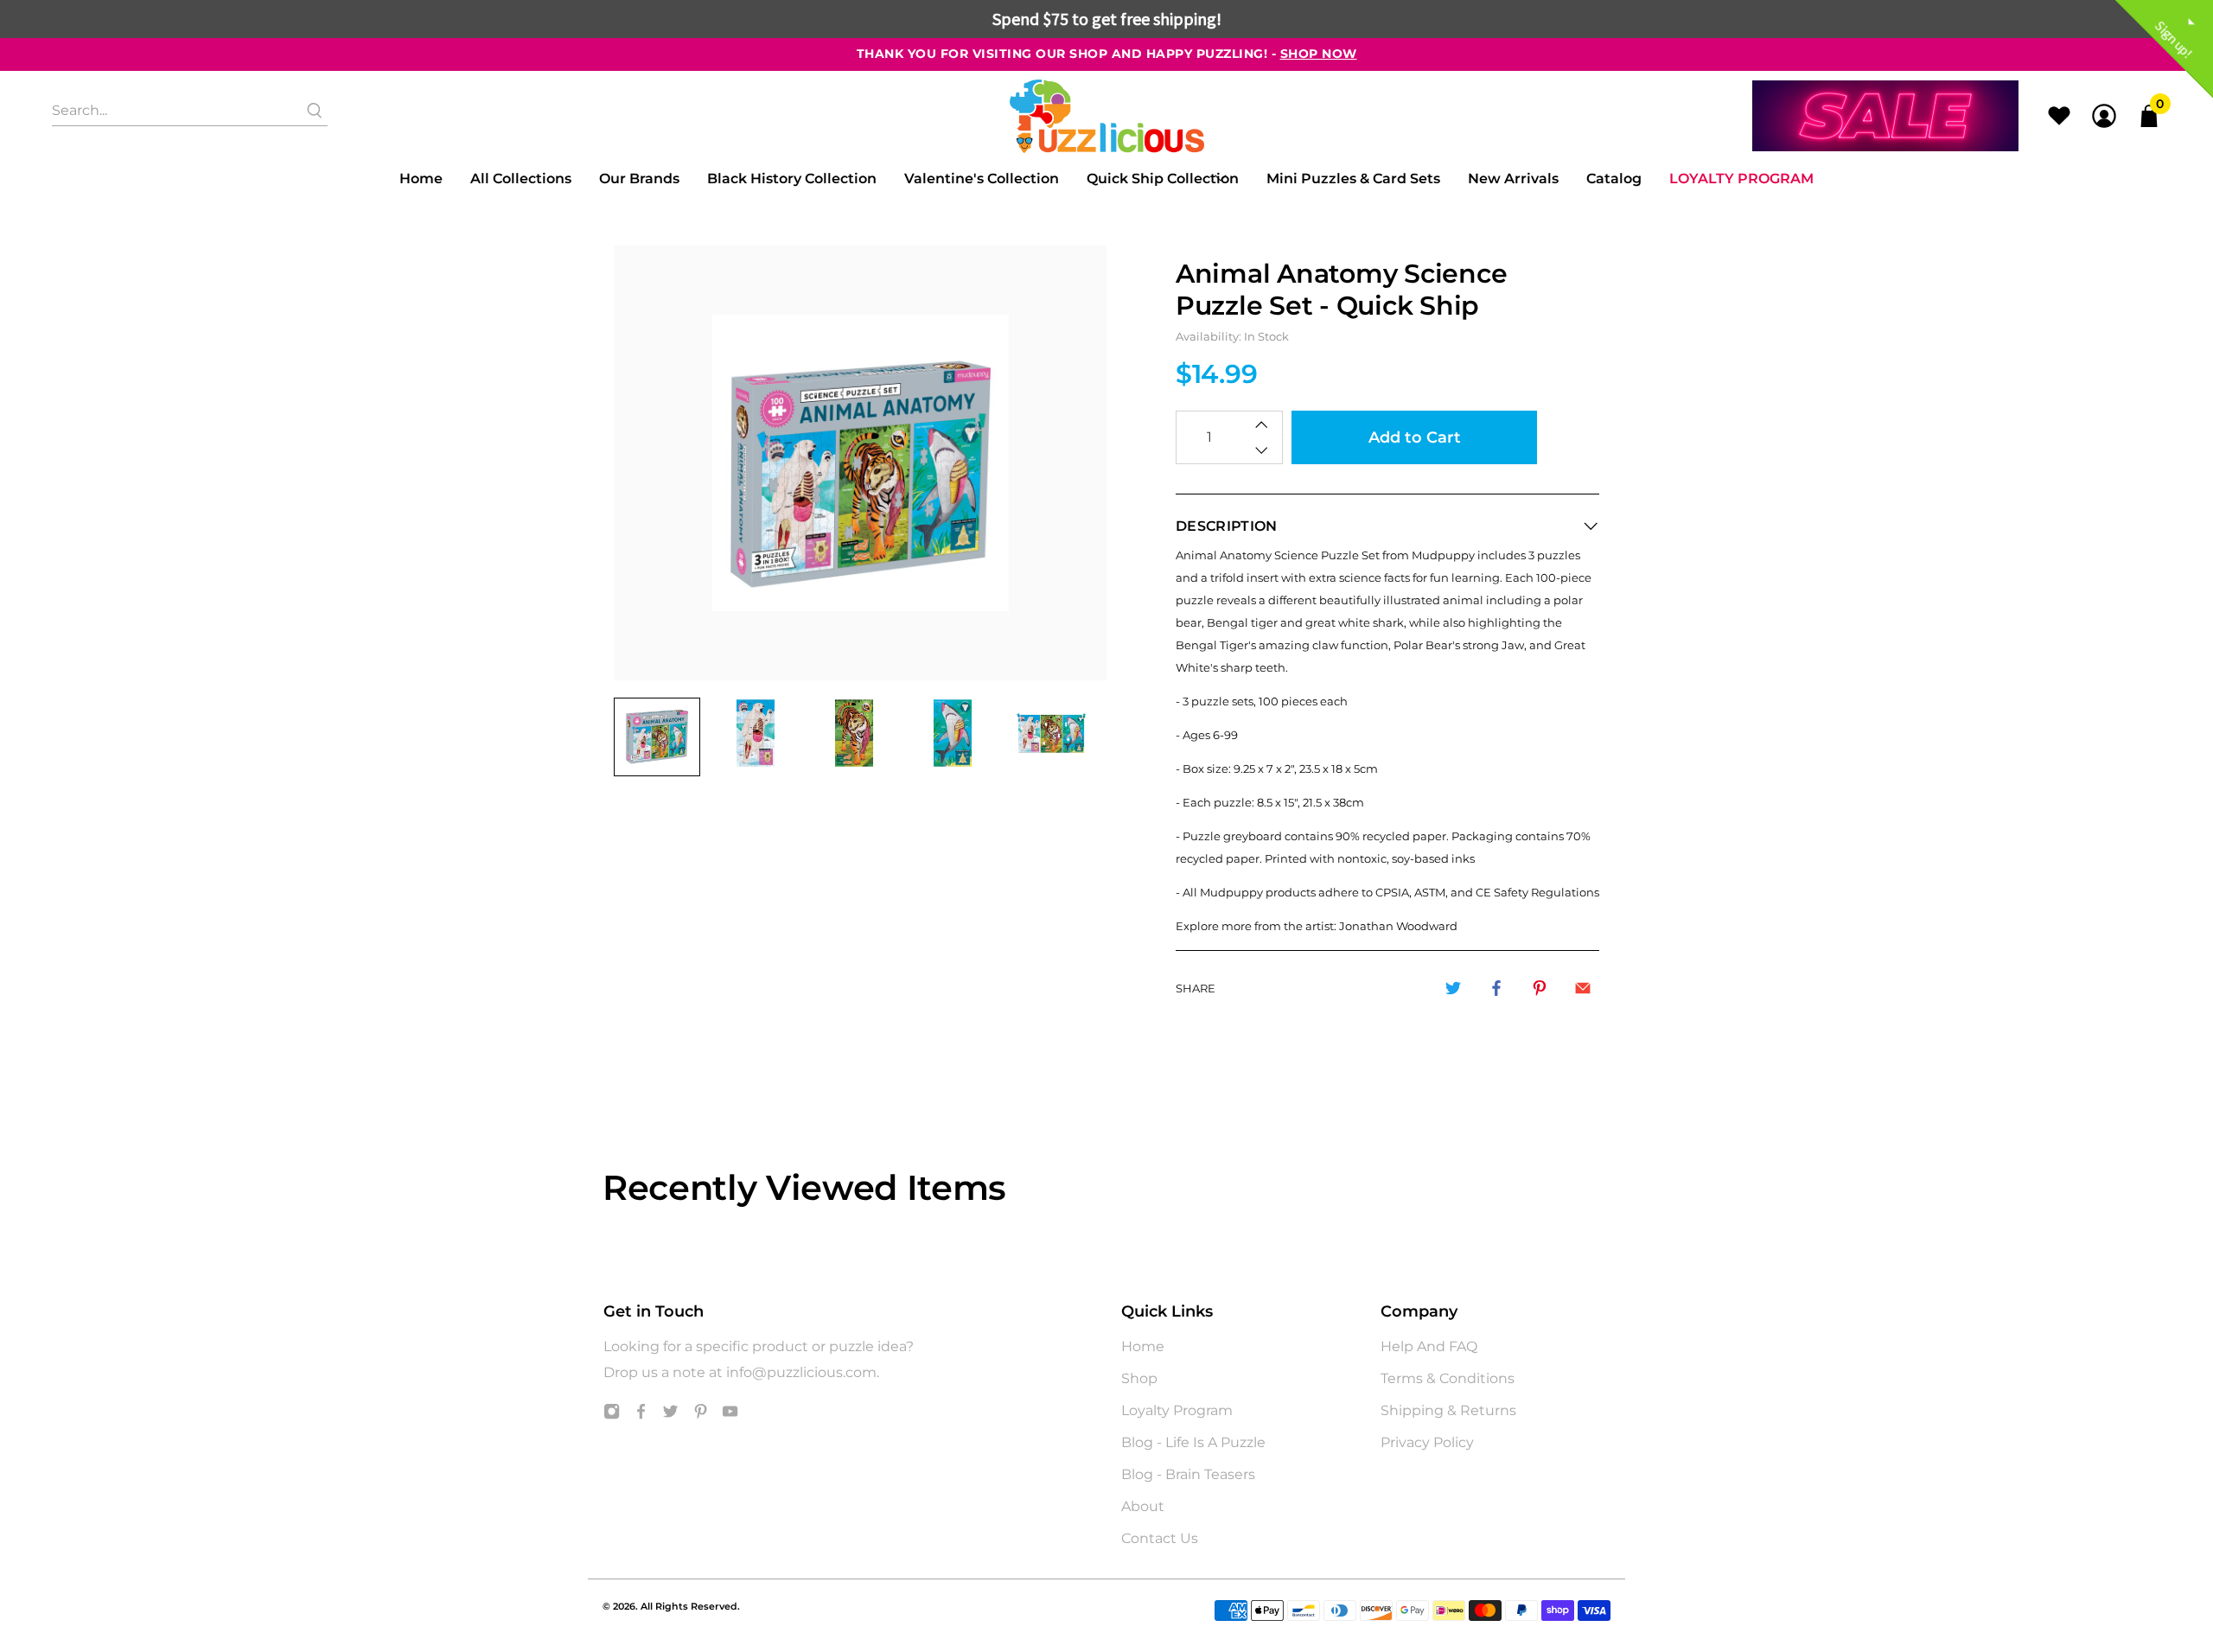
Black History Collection (792, 179)
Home (421, 179)
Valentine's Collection (982, 179)
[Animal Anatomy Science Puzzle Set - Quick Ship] (860, 463)
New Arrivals (1513, 179)
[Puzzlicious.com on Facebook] (641, 1415)
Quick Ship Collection (1163, 179)
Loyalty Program (1741, 179)
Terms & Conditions (1448, 1378)
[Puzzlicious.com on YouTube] (730, 1415)
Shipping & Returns (1448, 1410)
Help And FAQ (1429, 1346)
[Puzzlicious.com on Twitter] (670, 1415)
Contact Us (1160, 1538)
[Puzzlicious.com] (1107, 116)
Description (1227, 526)
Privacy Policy (1427, 1442)
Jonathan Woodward (1398, 926)
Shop (1139, 1378)
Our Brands (639, 179)
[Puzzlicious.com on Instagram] (612, 1415)
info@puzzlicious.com (801, 1372)
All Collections (521, 179)
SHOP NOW (1319, 54)
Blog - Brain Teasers (1188, 1474)
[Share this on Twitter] (1453, 988)
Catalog (1614, 179)
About (1143, 1506)
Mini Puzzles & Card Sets (1353, 179)
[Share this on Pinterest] (1540, 988)
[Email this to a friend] (1583, 988)
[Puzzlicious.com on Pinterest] (701, 1415)
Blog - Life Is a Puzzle (1193, 1442)
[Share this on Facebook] (1496, 988)
